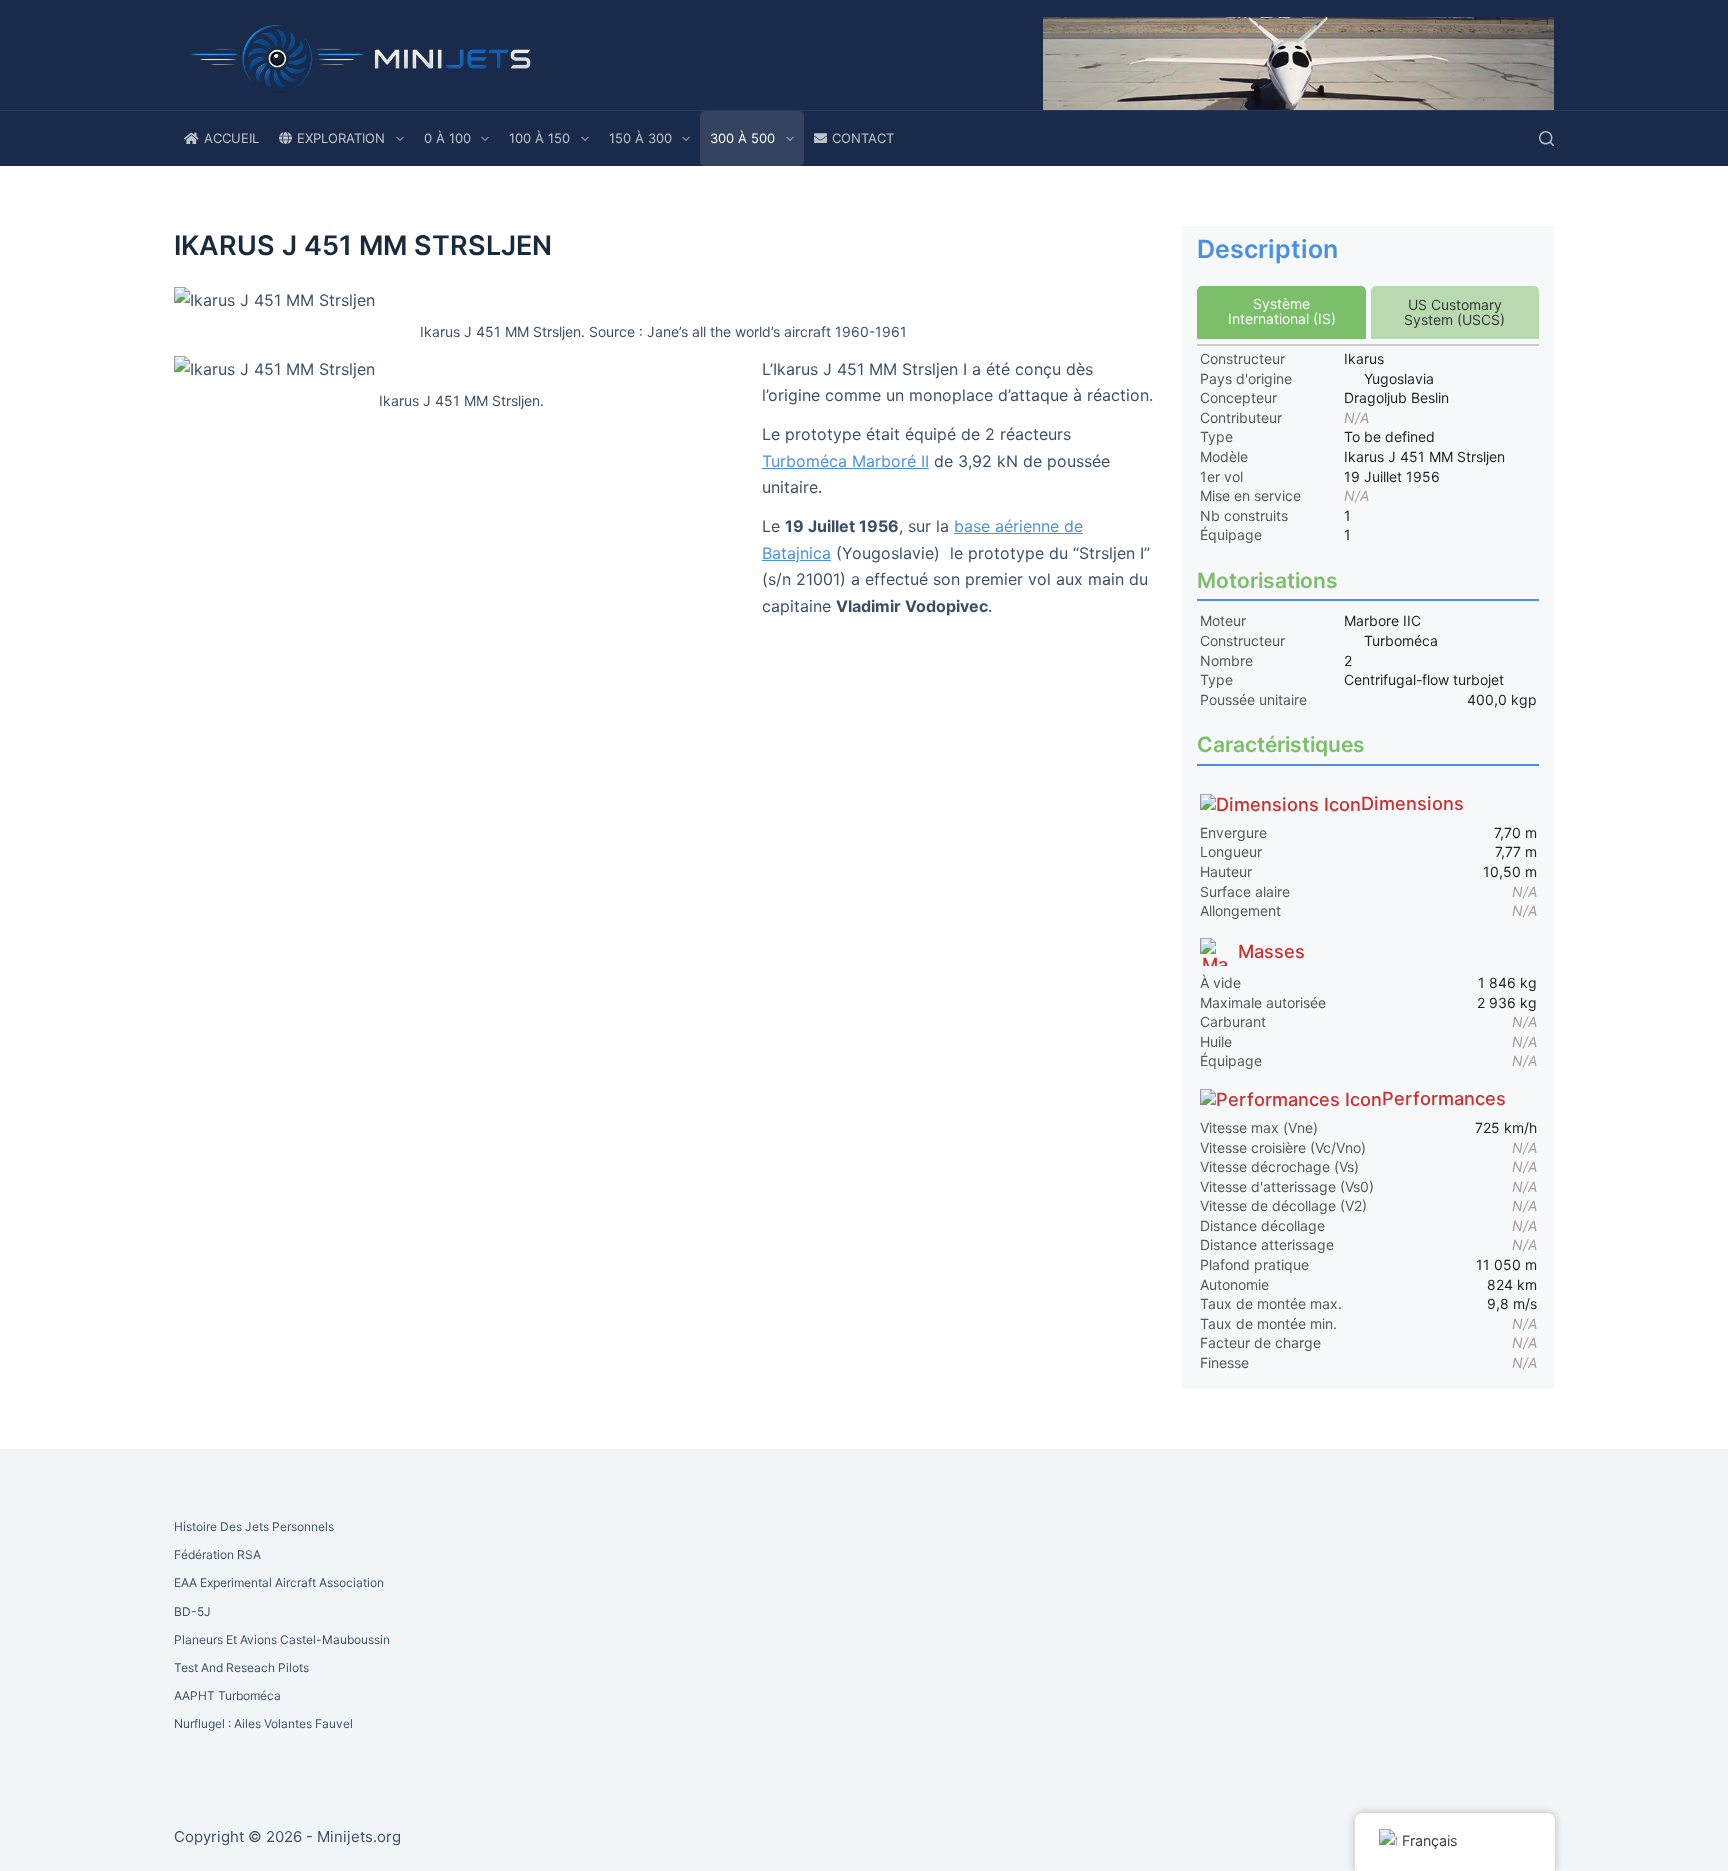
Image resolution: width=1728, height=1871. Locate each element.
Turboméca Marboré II (845, 461)
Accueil (231, 138)
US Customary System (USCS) (1454, 312)
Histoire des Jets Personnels (254, 1526)
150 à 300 (640, 138)
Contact (863, 138)
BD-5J (192, 1611)
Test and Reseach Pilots (241, 1667)
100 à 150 (539, 138)
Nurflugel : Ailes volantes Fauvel (263, 1723)
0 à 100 (447, 138)
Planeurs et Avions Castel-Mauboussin (282, 1639)
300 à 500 (742, 138)
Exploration (341, 138)
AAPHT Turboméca (227, 1695)
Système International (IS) (1282, 311)
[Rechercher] (1546, 138)
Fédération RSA (217, 1554)
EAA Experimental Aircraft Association (279, 1582)
